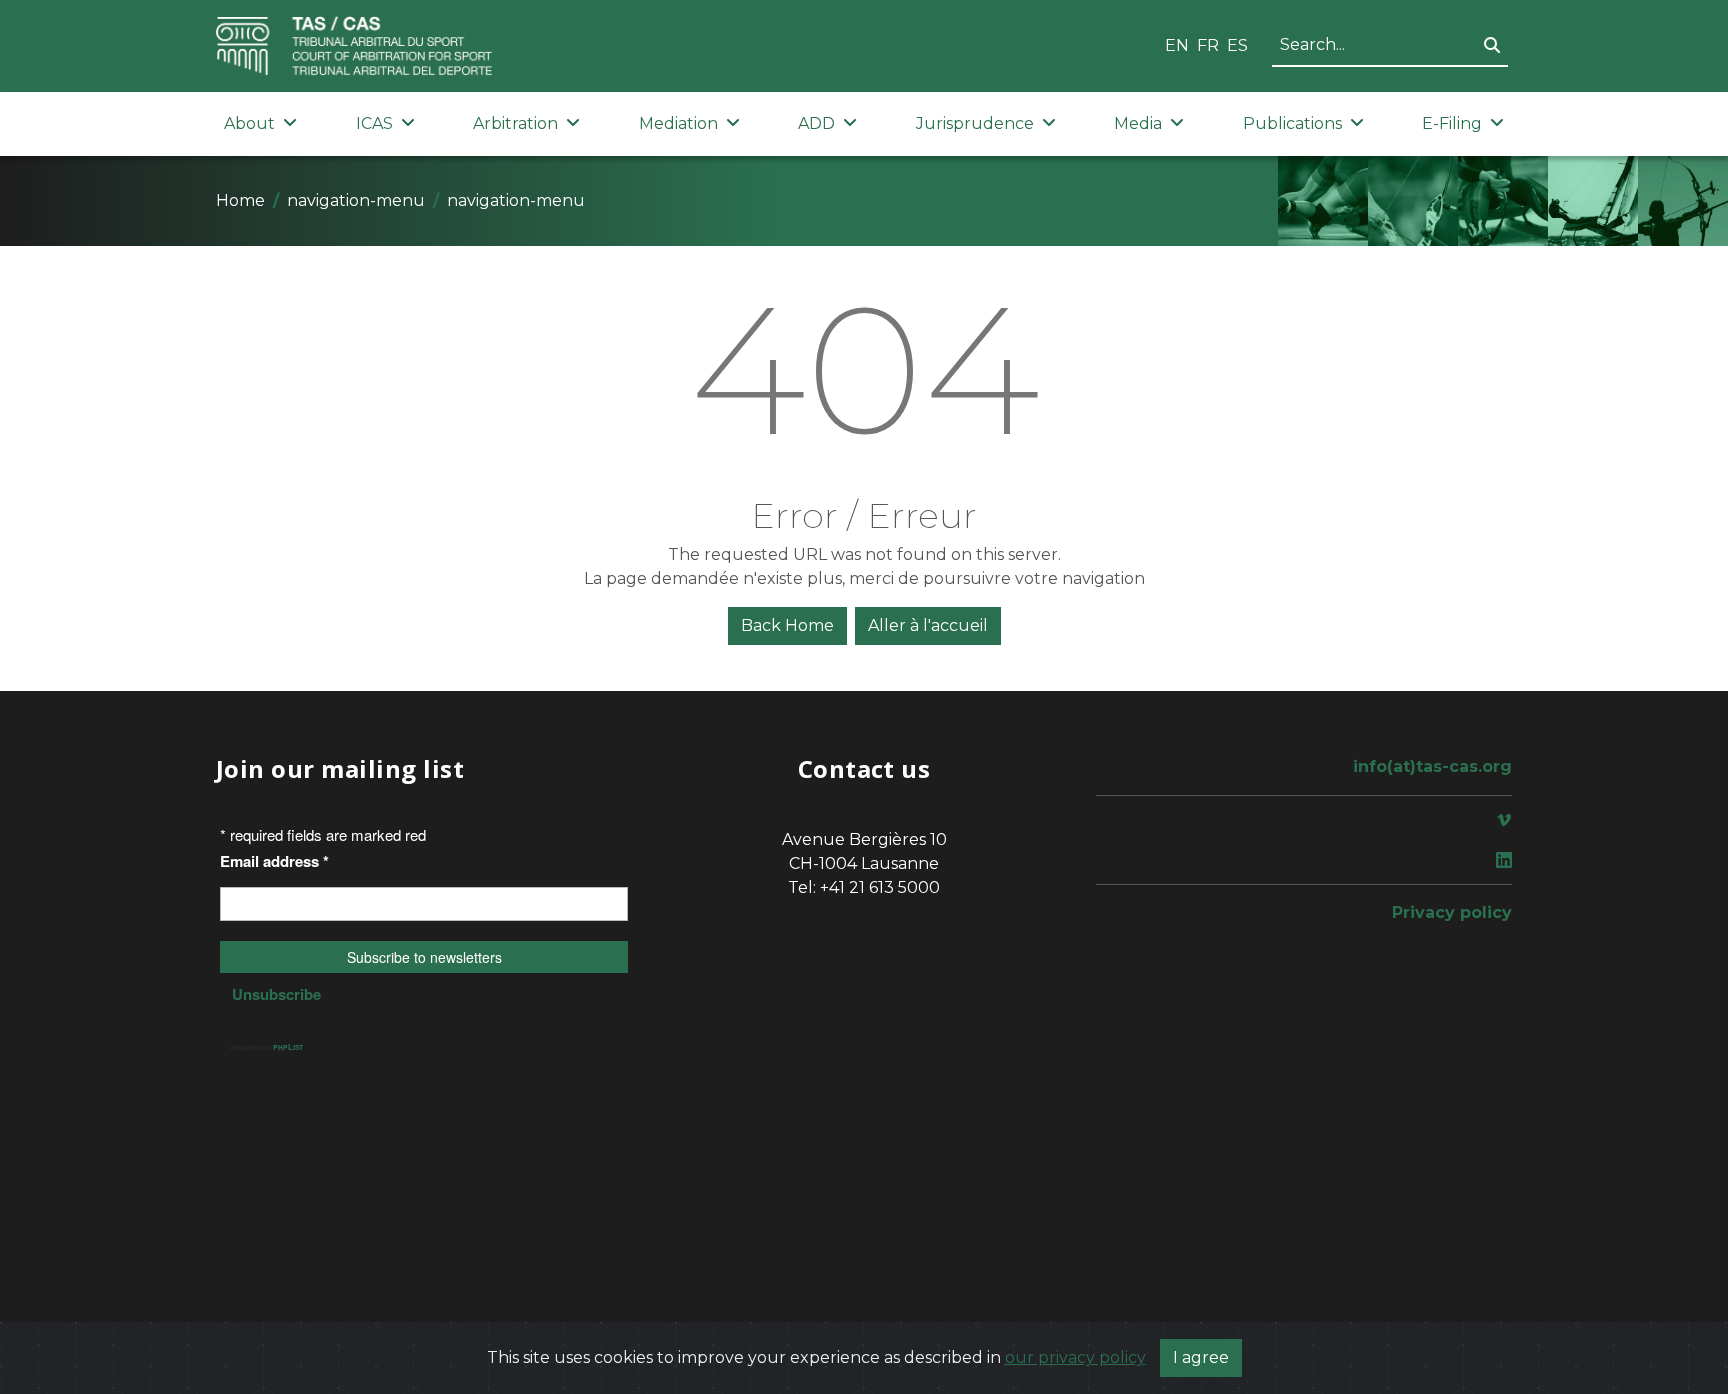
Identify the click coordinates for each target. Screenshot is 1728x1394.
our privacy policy (1075, 1357)
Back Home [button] (787, 625)
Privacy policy (1452, 912)
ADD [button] (816, 123)
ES (1237, 45)
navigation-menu (356, 200)
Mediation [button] (678, 123)
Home (240, 200)
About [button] (249, 123)
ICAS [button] (374, 123)
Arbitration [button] (515, 123)
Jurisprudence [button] (975, 123)
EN (1177, 45)
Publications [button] (1292, 123)
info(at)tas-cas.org (1432, 766)
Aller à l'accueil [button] (928, 625)
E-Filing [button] (1452, 123)
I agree (1201, 1357)
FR (1208, 45)
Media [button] (1138, 123)
